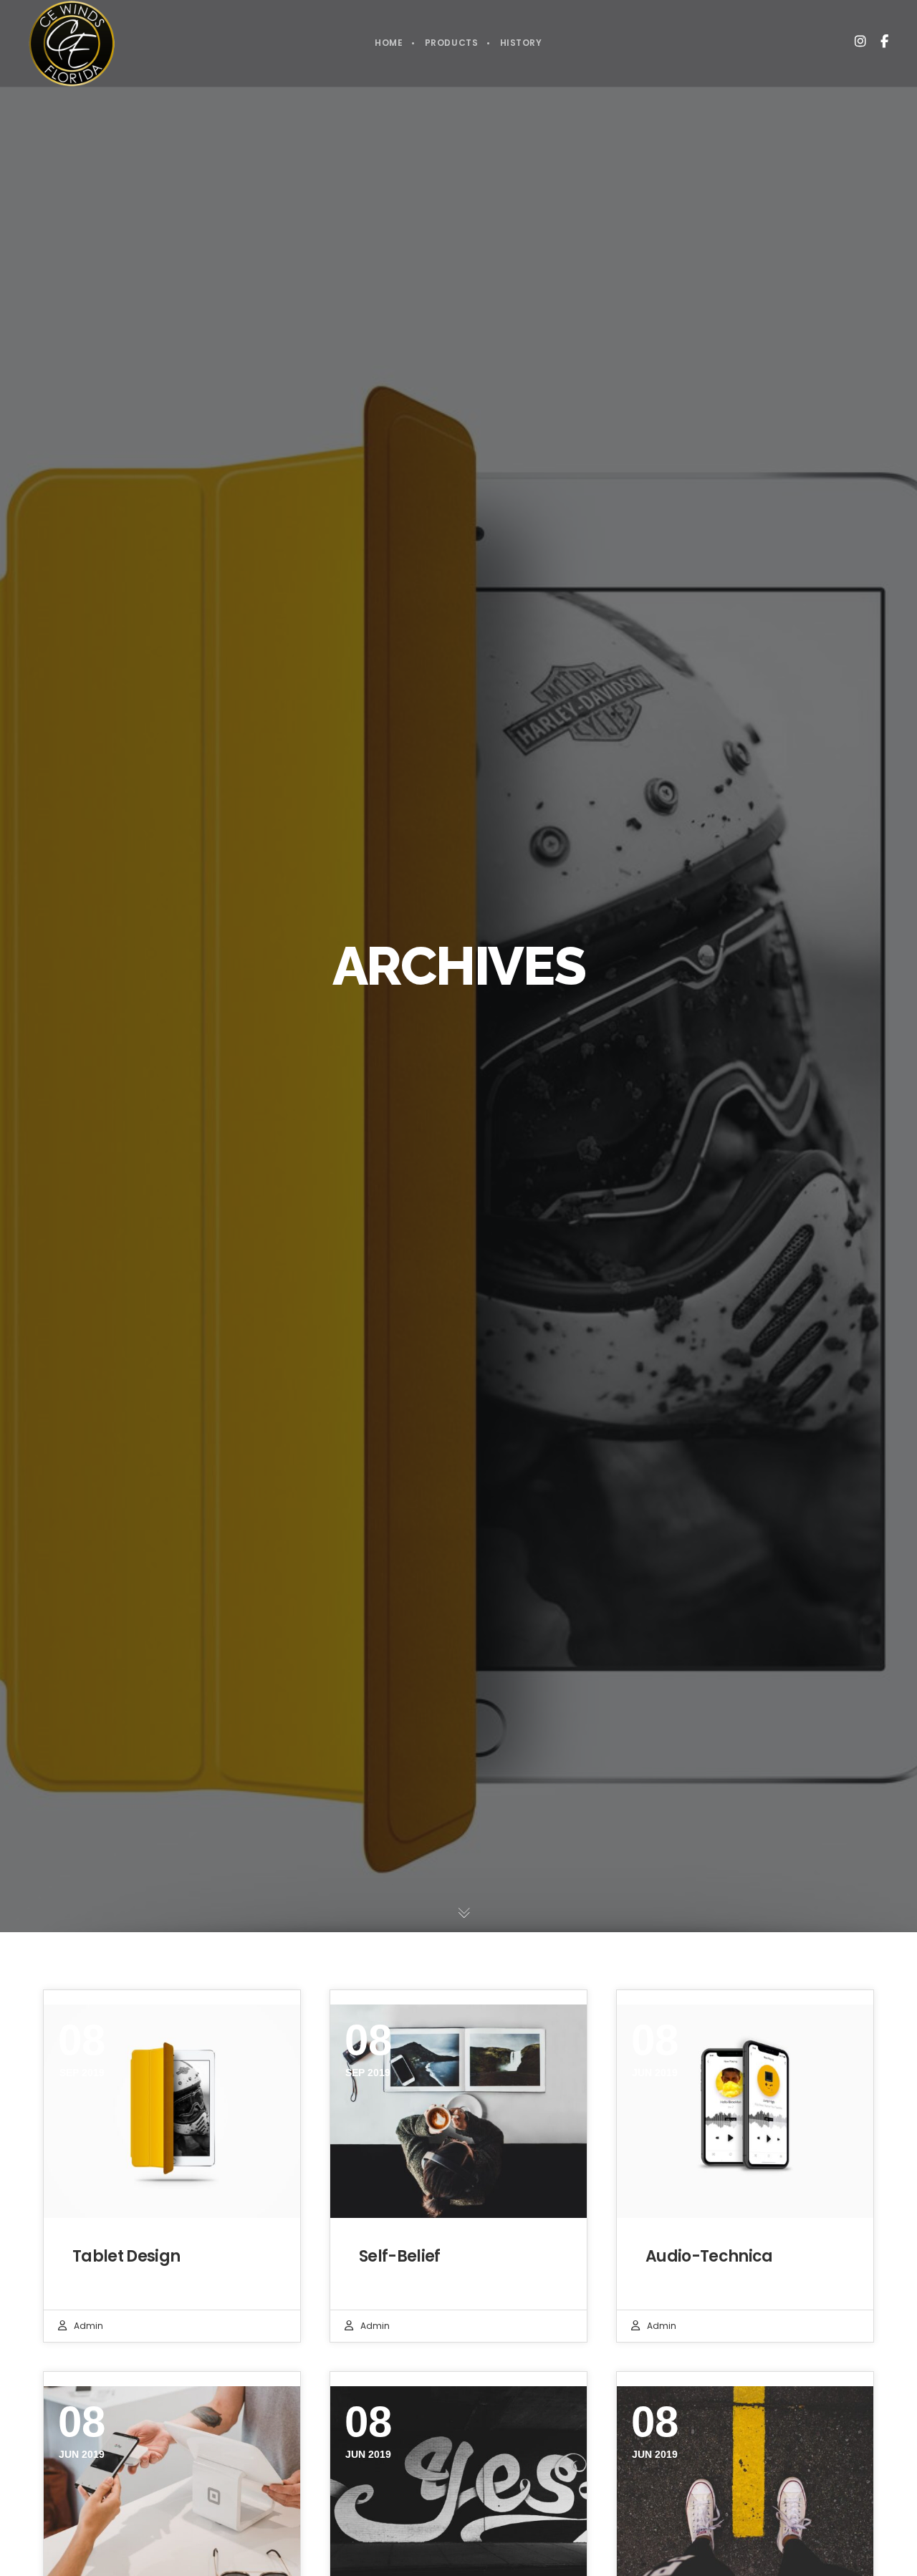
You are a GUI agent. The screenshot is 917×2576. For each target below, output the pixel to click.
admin (88, 2326)
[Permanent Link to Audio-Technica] (745, 2112)
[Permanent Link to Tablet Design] (172, 2112)
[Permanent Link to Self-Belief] (458, 2112)
